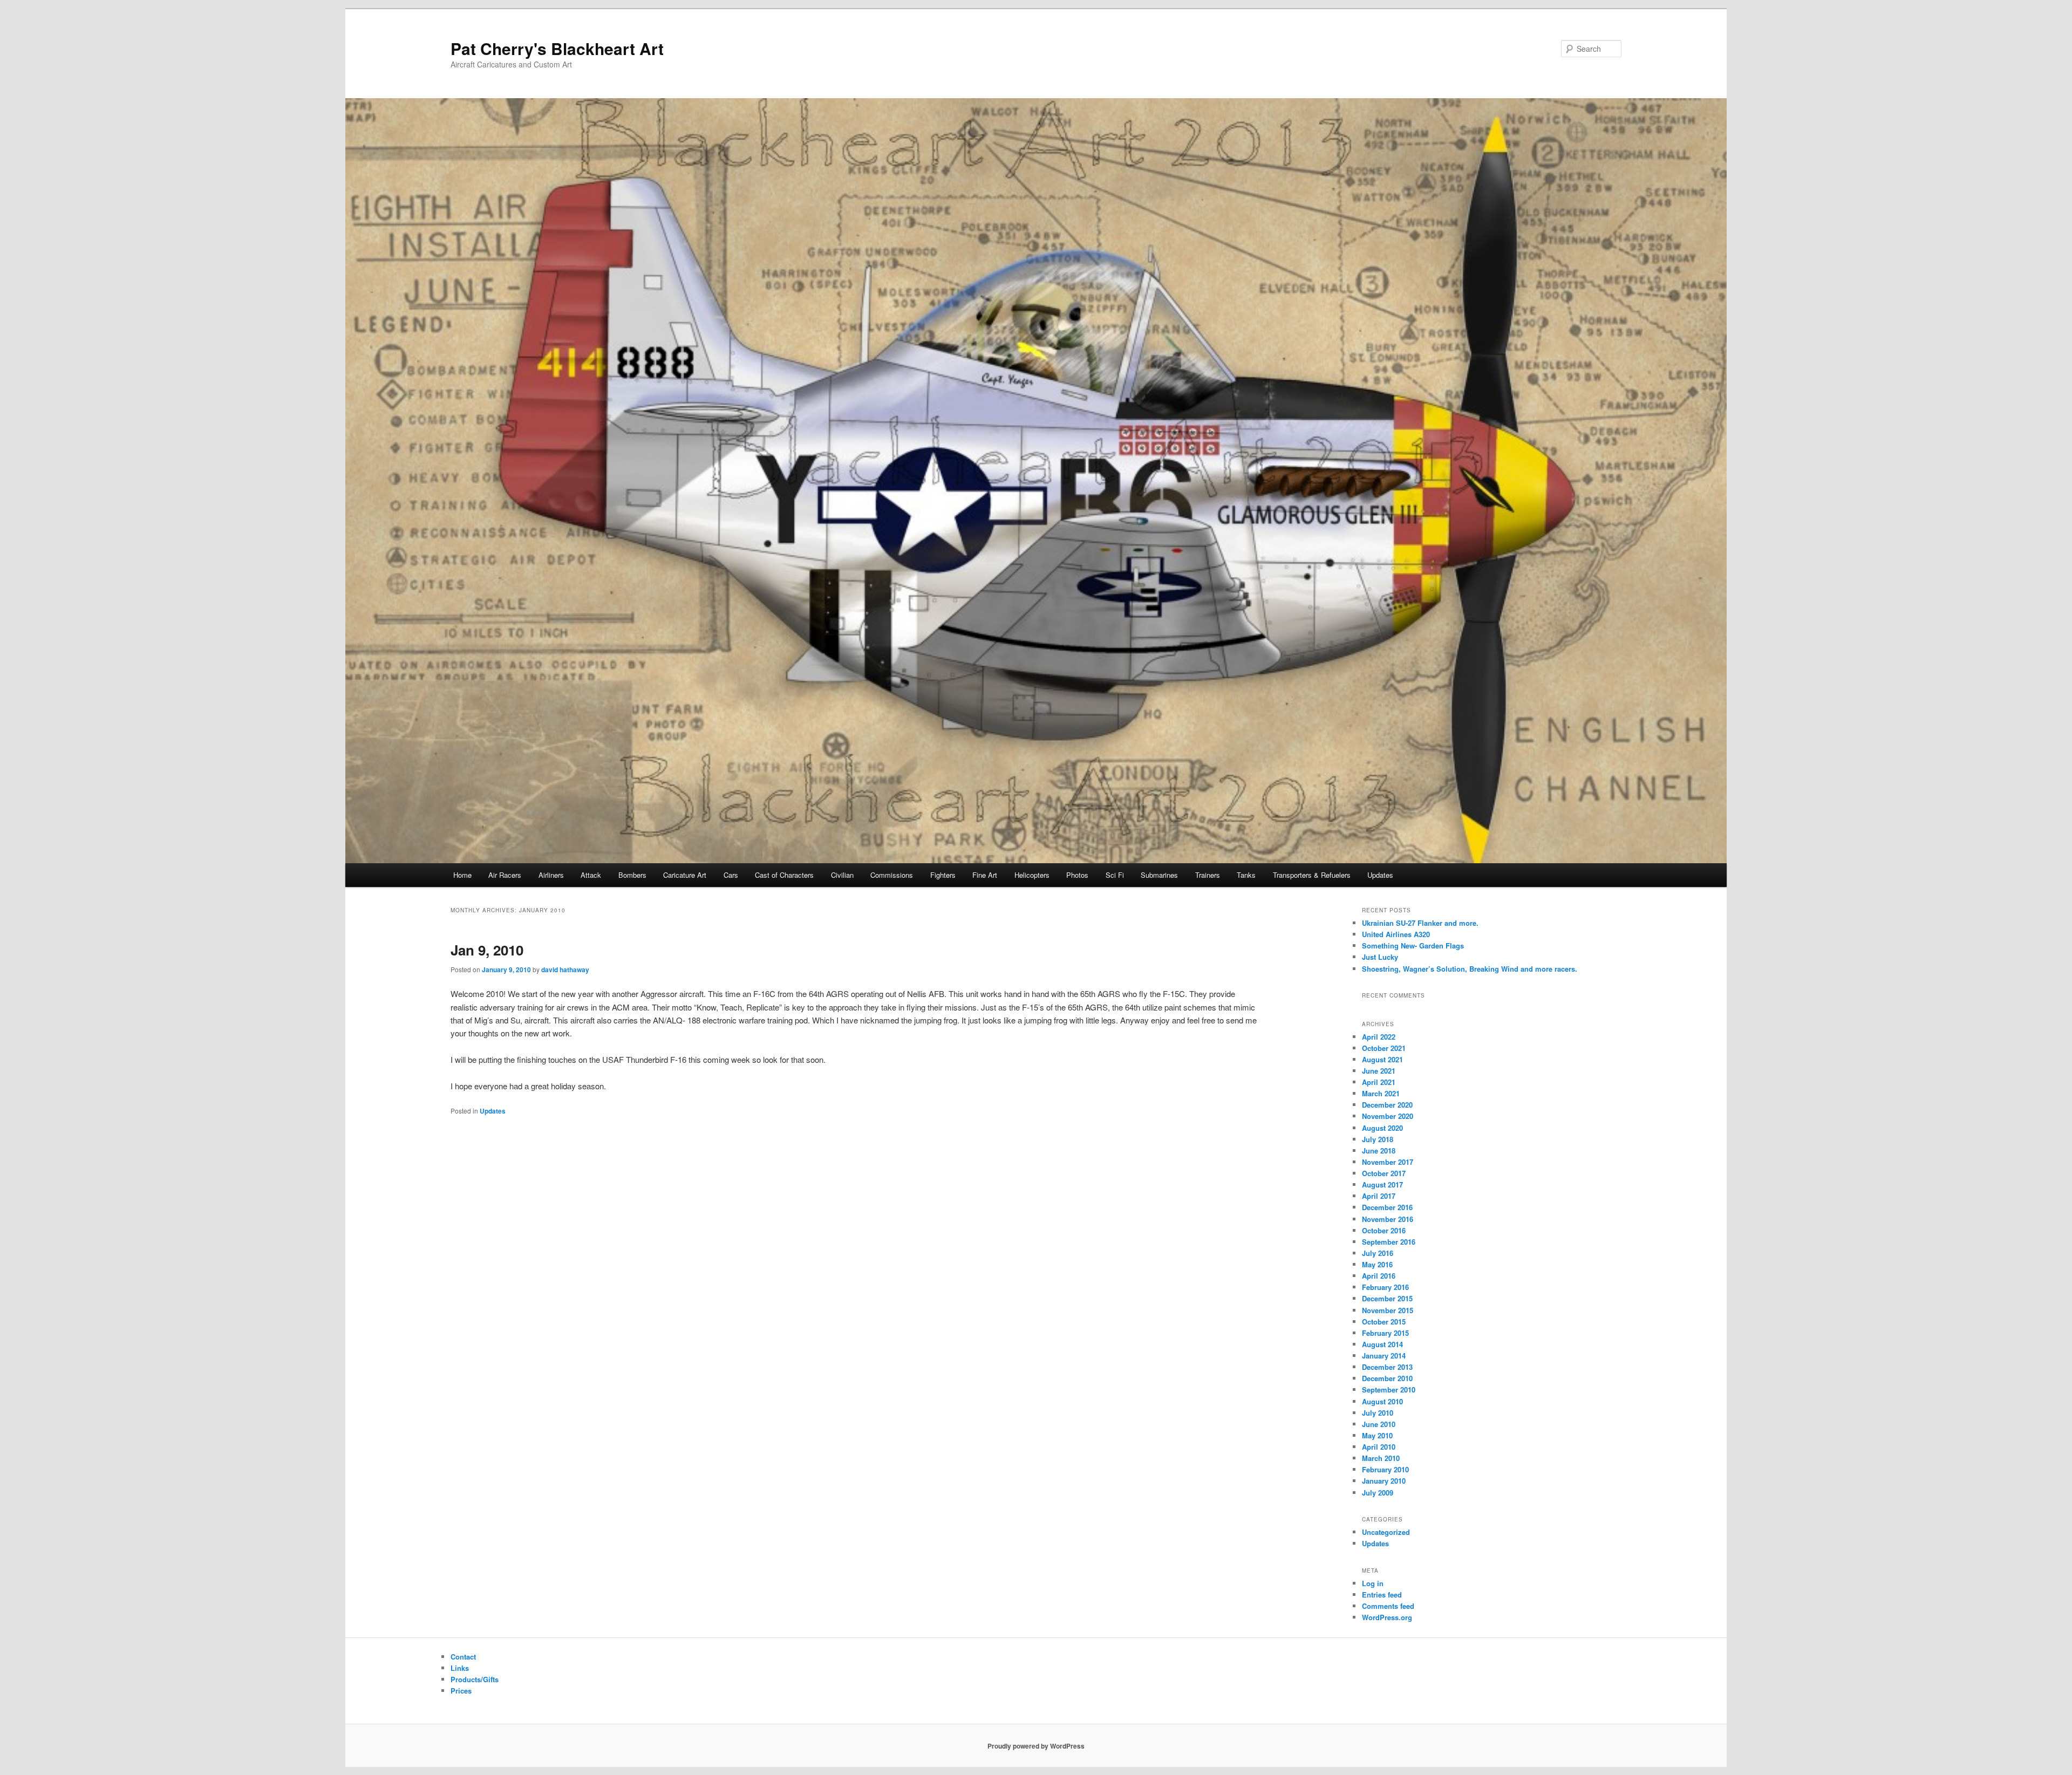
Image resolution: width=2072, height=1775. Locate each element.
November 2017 (1388, 1162)
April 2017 (1379, 1196)
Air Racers (505, 875)
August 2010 (1382, 1401)
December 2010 (1387, 1378)
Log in (1373, 1583)
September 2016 (1389, 1242)
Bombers (632, 875)
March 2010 (1381, 1458)
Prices (461, 1691)
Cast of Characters (784, 875)
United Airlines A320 (1396, 934)
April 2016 (1379, 1276)
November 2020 (1388, 1116)
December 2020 (1387, 1105)
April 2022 (1379, 1037)
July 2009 (1378, 1493)
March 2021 (1381, 1093)
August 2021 (1382, 1059)
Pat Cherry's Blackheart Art (557, 48)
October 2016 (1384, 1230)
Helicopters (1032, 875)
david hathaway (565, 970)
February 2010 (1385, 1469)
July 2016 (1378, 1253)
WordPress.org (1387, 1617)
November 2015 (1388, 1310)
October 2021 (1384, 1048)
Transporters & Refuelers (1312, 875)
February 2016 (1385, 1287)
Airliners (551, 875)
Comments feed (1388, 1606)
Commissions (892, 875)
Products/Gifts (475, 1679)
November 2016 (1388, 1219)
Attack (591, 875)
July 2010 (1378, 1413)
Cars (731, 875)
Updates (1380, 875)
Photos (1077, 875)
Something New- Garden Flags (1413, 945)
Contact (463, 1657)
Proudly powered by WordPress (1036, 1746)
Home (462, 875)
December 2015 (1387, 1298)
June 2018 (1379, 1151)
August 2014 (1382, 1344)
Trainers (1208, 875)
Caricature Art (685, 875)
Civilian (842, 875)
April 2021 (1379, 1082)
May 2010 (1377, 1435)
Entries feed (1382, 1595)
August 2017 (1382, 1185)
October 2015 (1384, 1322)
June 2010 (1379, 1424)
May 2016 (1377, 1264)
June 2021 (1379, 1071)
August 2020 (1382, 1128)
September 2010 (1389, 1390)
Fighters (943, 875)
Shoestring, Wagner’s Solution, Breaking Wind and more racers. (1470, 969)
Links (460, 1668)
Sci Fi (1115, 875)
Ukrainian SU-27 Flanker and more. (1420, 923)
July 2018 (1378, 1139)
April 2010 (1379, 1447)
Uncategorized (1386, 1532)
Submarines (1159, 875)
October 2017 (1384, 1173)
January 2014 (1384, 1356)
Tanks (1246, 875)
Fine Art (985, 875)
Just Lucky (1380, 957)
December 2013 (1387, 1367)
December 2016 (1387, 1207)
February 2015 (1385, 1333)
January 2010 (1384, 1481)
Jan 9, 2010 (487, 950)
